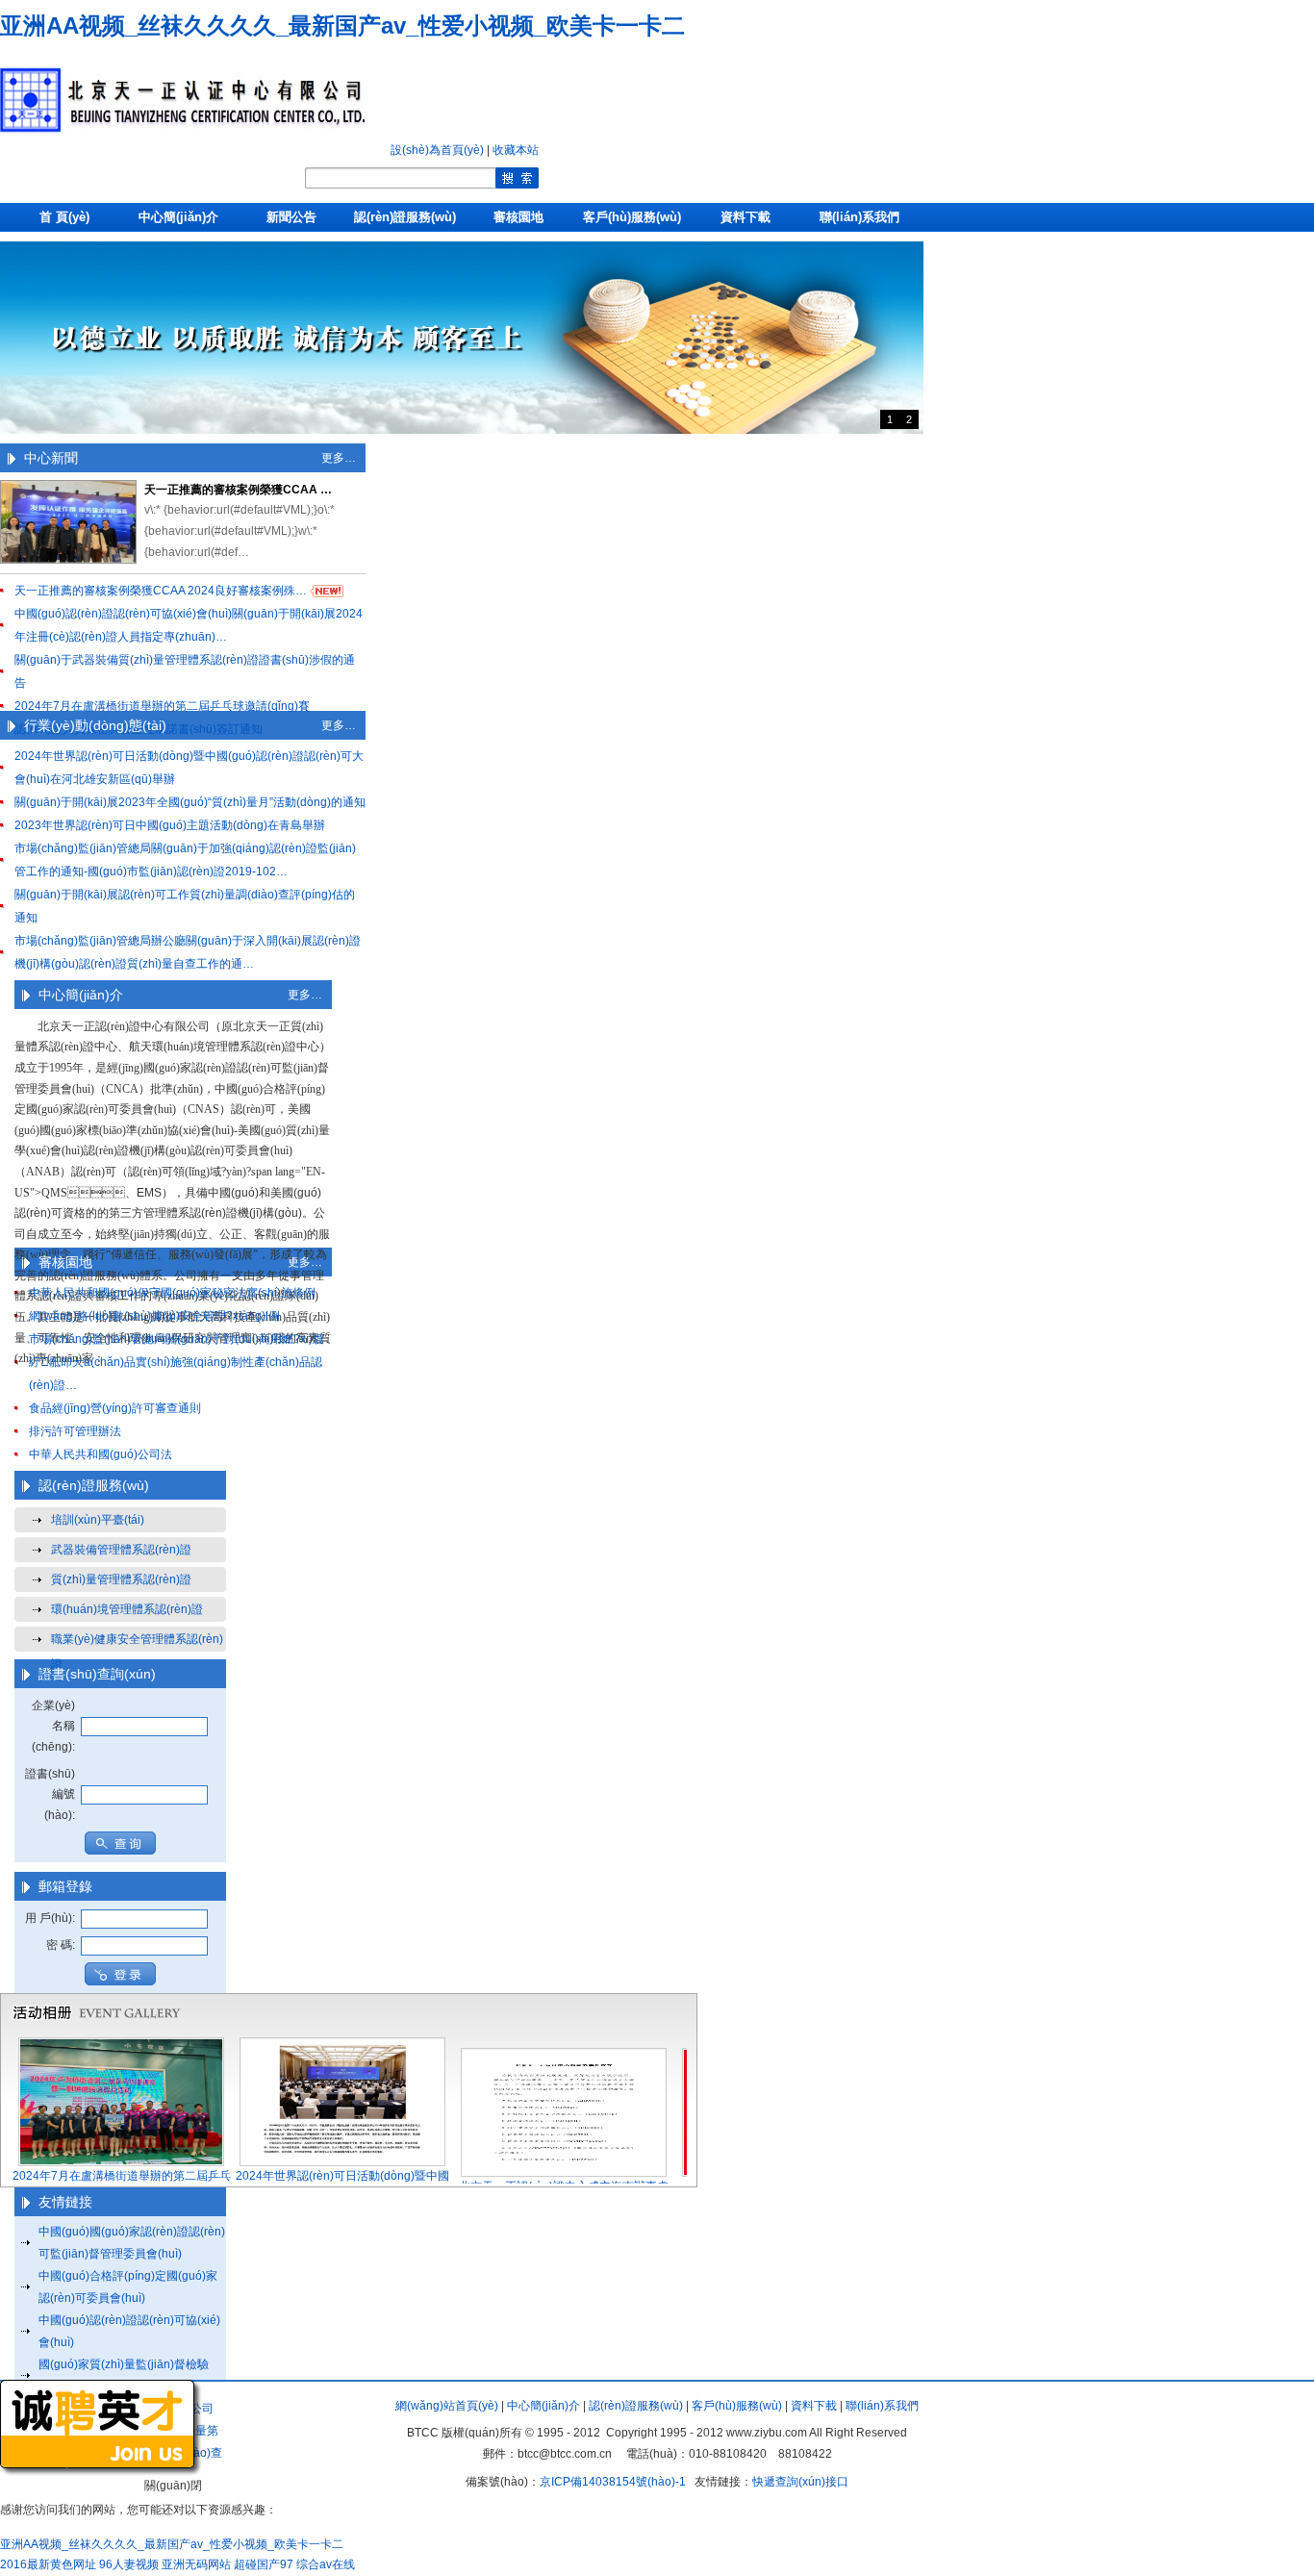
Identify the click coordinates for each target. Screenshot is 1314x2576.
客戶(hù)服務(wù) (632, 217)
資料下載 (745, 217)
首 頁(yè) (64, 217)
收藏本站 (516, 150)
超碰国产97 (264, 2564)
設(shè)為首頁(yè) (437, 150)
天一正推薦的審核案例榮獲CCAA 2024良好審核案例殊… (161, 591)
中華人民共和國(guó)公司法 (101, 1454)
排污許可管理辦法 (75, 1431)
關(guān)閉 (173, 2486)
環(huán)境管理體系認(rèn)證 (127, 1609)
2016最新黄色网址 (48, 2564)
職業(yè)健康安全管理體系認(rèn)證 (137, 1642)
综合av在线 (326, 2564)
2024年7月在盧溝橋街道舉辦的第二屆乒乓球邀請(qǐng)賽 (162, 706)
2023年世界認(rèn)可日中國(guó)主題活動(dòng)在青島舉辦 (170, 825)
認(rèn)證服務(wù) (405, 217)
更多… (339, 458)
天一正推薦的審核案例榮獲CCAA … (238, 490)
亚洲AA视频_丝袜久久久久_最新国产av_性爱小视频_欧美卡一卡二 (342, 25)
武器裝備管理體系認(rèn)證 (121, 1550)
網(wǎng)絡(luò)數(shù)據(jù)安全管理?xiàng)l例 (154, 1316)
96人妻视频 (129, 2564)
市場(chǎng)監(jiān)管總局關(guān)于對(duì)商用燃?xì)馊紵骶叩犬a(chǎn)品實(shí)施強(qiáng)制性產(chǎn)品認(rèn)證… (177, 1362)
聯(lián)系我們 (859, 217)
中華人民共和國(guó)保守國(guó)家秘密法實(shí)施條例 (172, 1293)
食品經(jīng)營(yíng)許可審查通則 (115, 1408)
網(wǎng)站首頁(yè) (447, 2406)
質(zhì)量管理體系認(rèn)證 (121, 1579)
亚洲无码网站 (196, 2564)
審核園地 (518, 217)
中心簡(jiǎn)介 (178, 217)
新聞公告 (291, 217)
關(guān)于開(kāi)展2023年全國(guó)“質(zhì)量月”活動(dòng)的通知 (190, 802)
